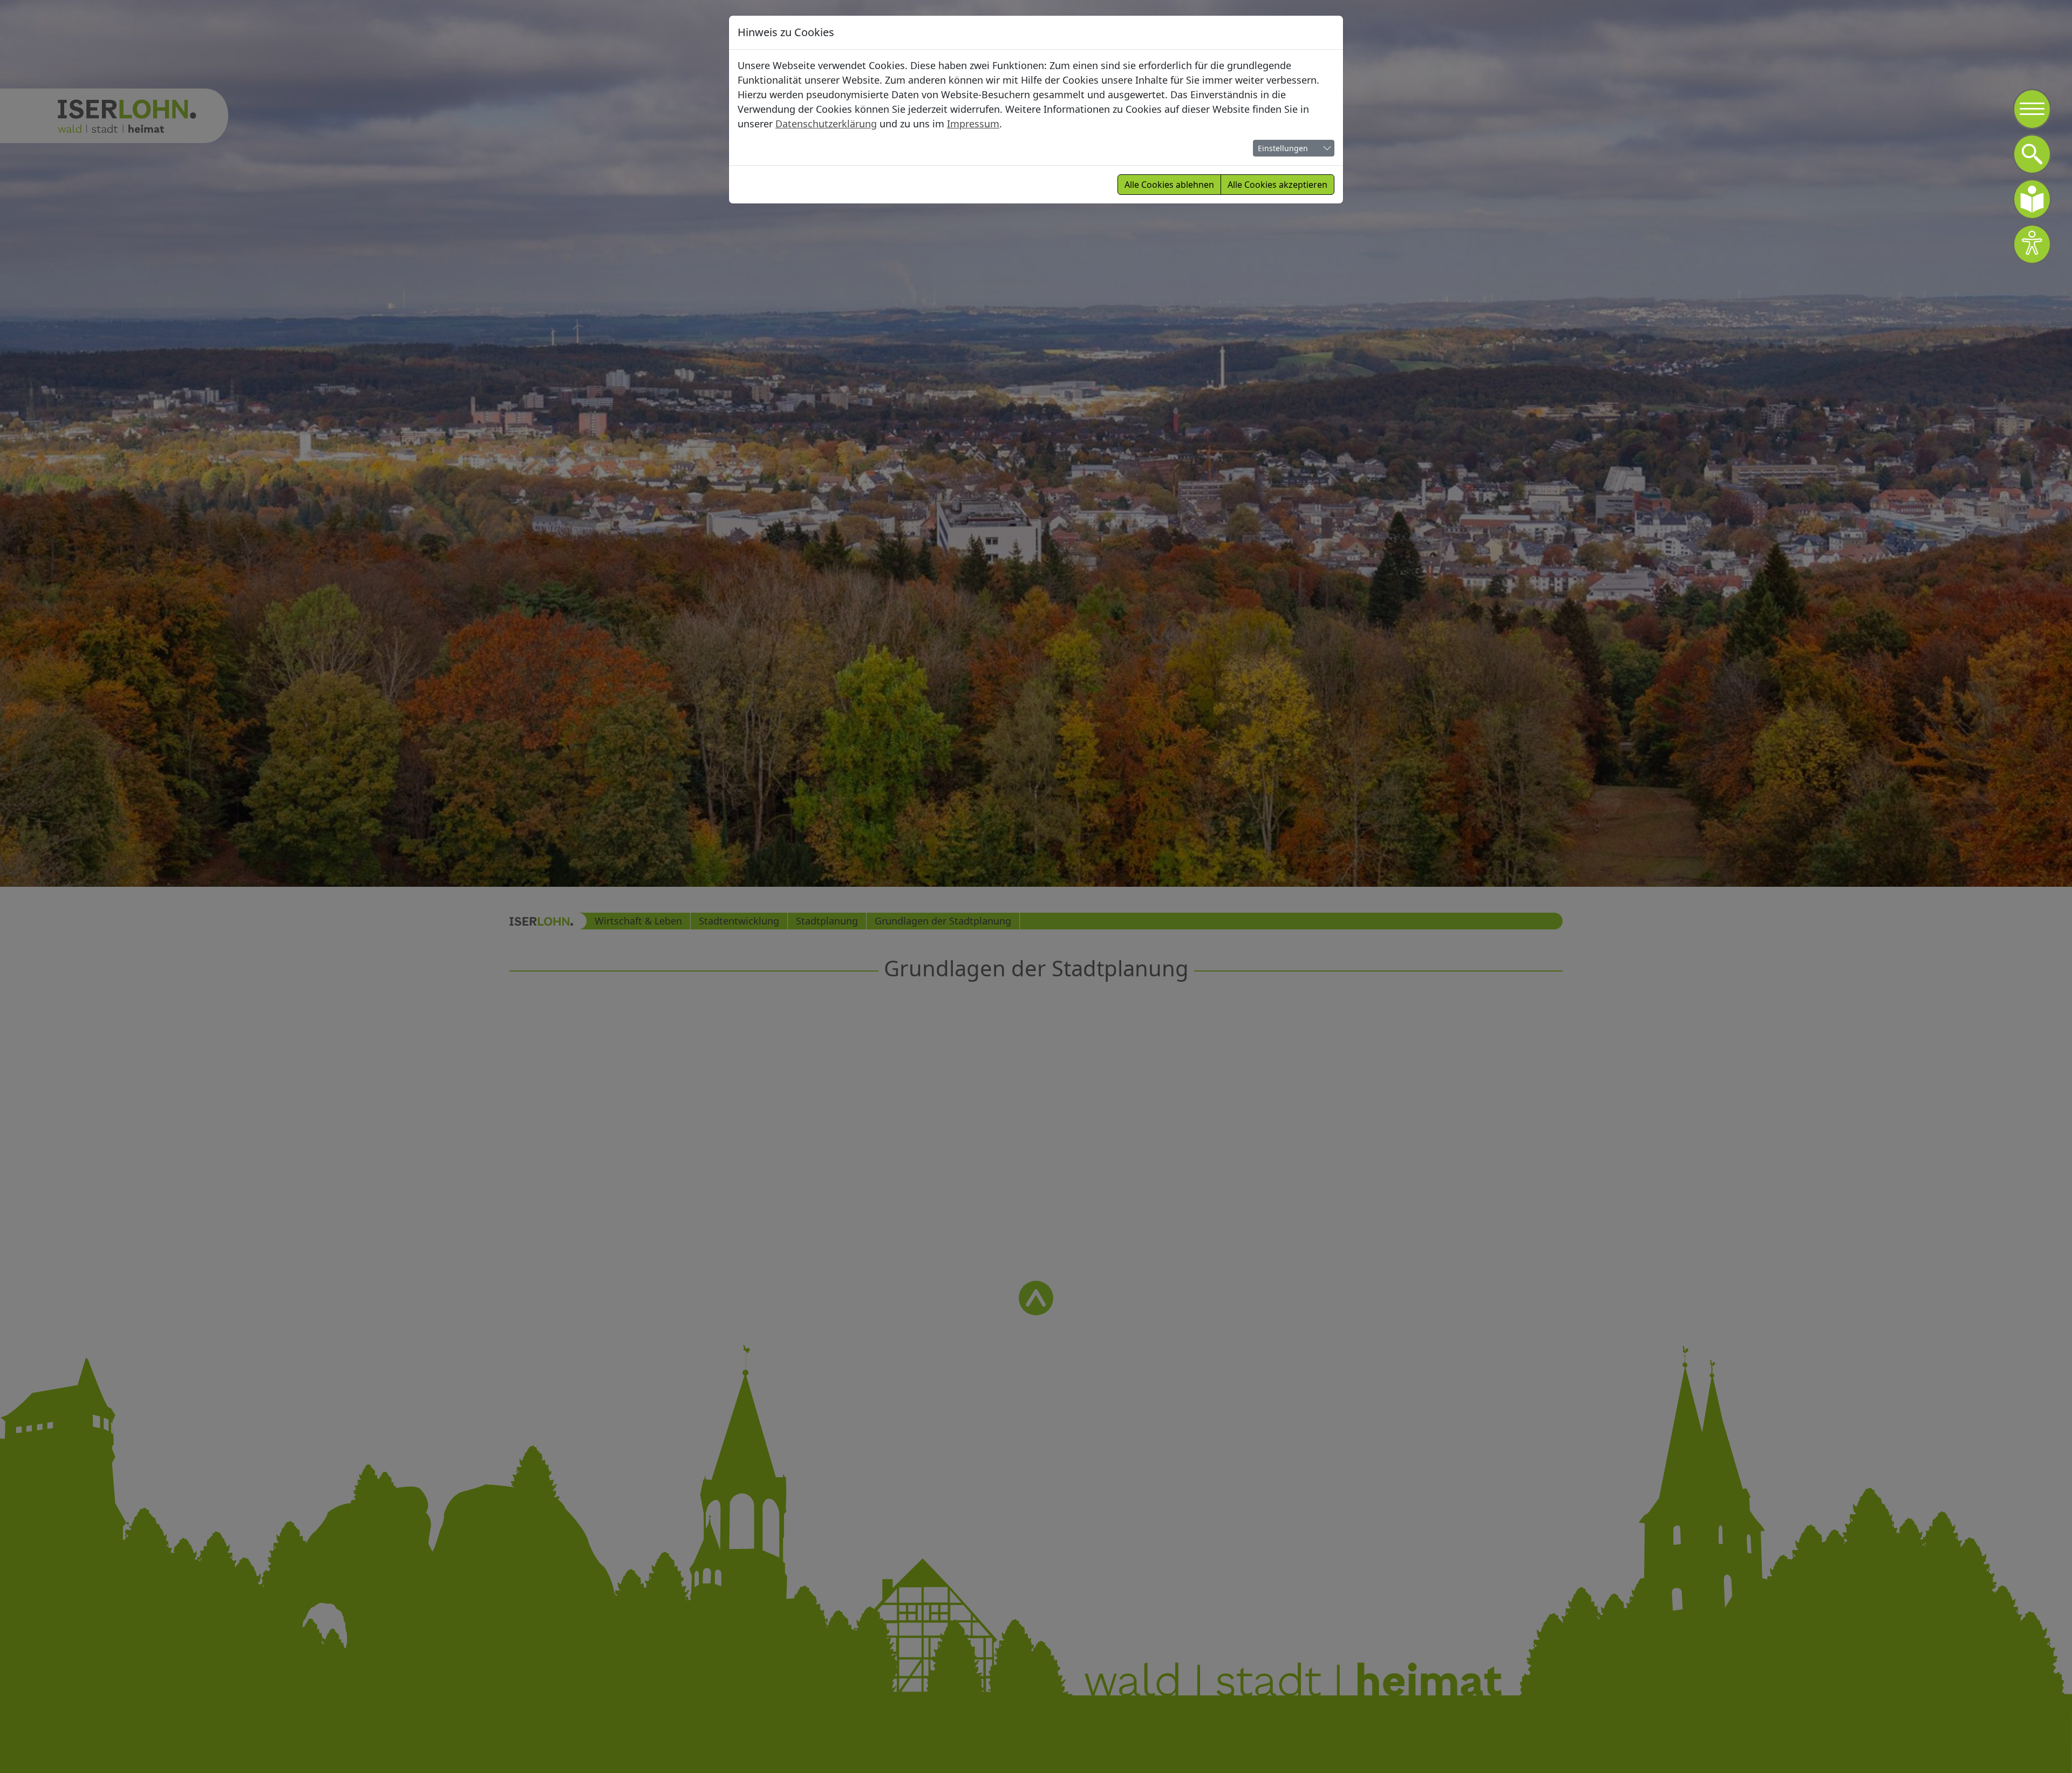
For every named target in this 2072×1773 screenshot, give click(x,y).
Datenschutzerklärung (826, 124)
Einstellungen (1283, 148)
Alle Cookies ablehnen (1169, 185)
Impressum (973, 124)
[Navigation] (2032, 109)
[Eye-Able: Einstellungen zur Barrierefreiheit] (2032, 244)
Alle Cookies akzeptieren (1277, 185)
